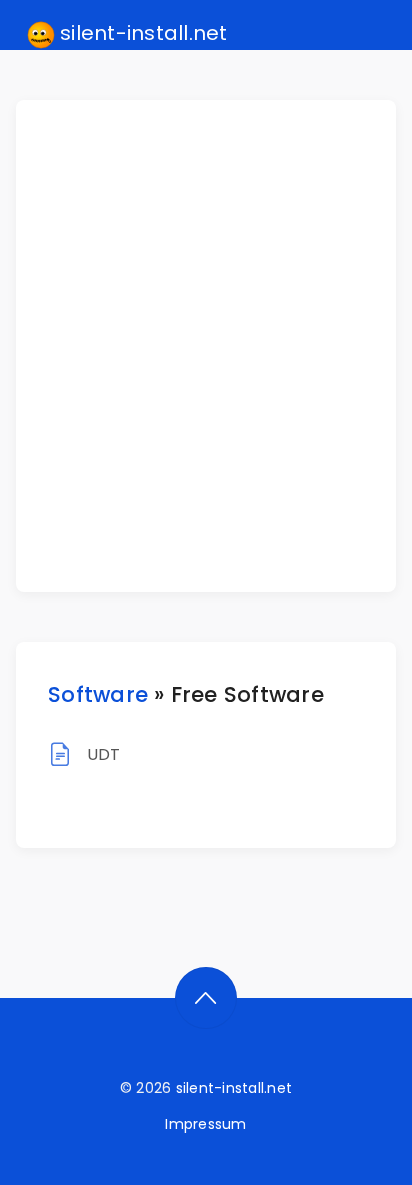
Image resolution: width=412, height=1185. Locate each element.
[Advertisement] (206, 346)
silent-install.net (141, 33)
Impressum (205, 1124)
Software (98, 694)
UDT (104, 754)
